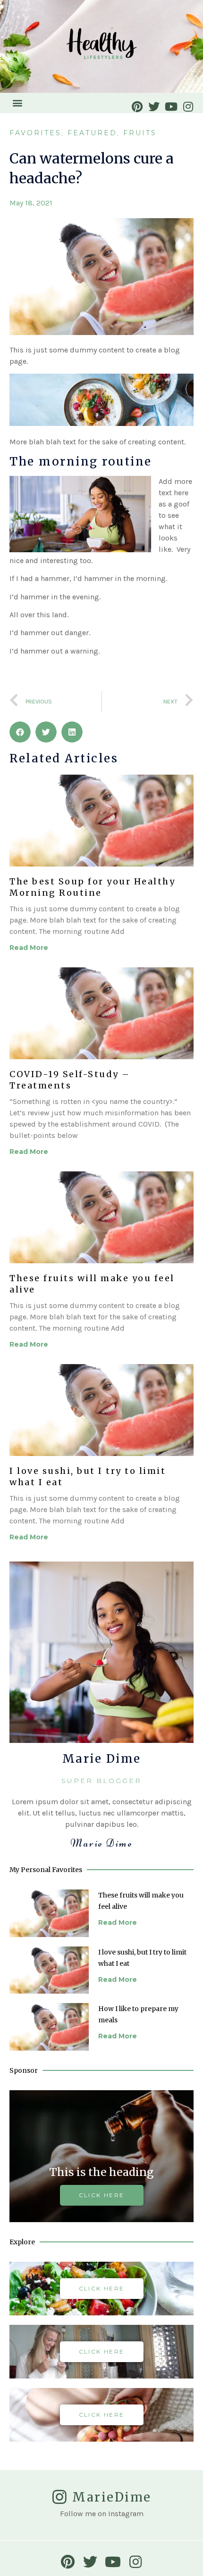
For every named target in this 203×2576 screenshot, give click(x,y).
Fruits (140, 133)
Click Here (102, 2288)
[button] (17, 103)
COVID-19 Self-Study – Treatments (70, 1080)
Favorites (35, 133)
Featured (92, 133)
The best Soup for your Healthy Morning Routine (92, 887)
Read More (29, 948)
